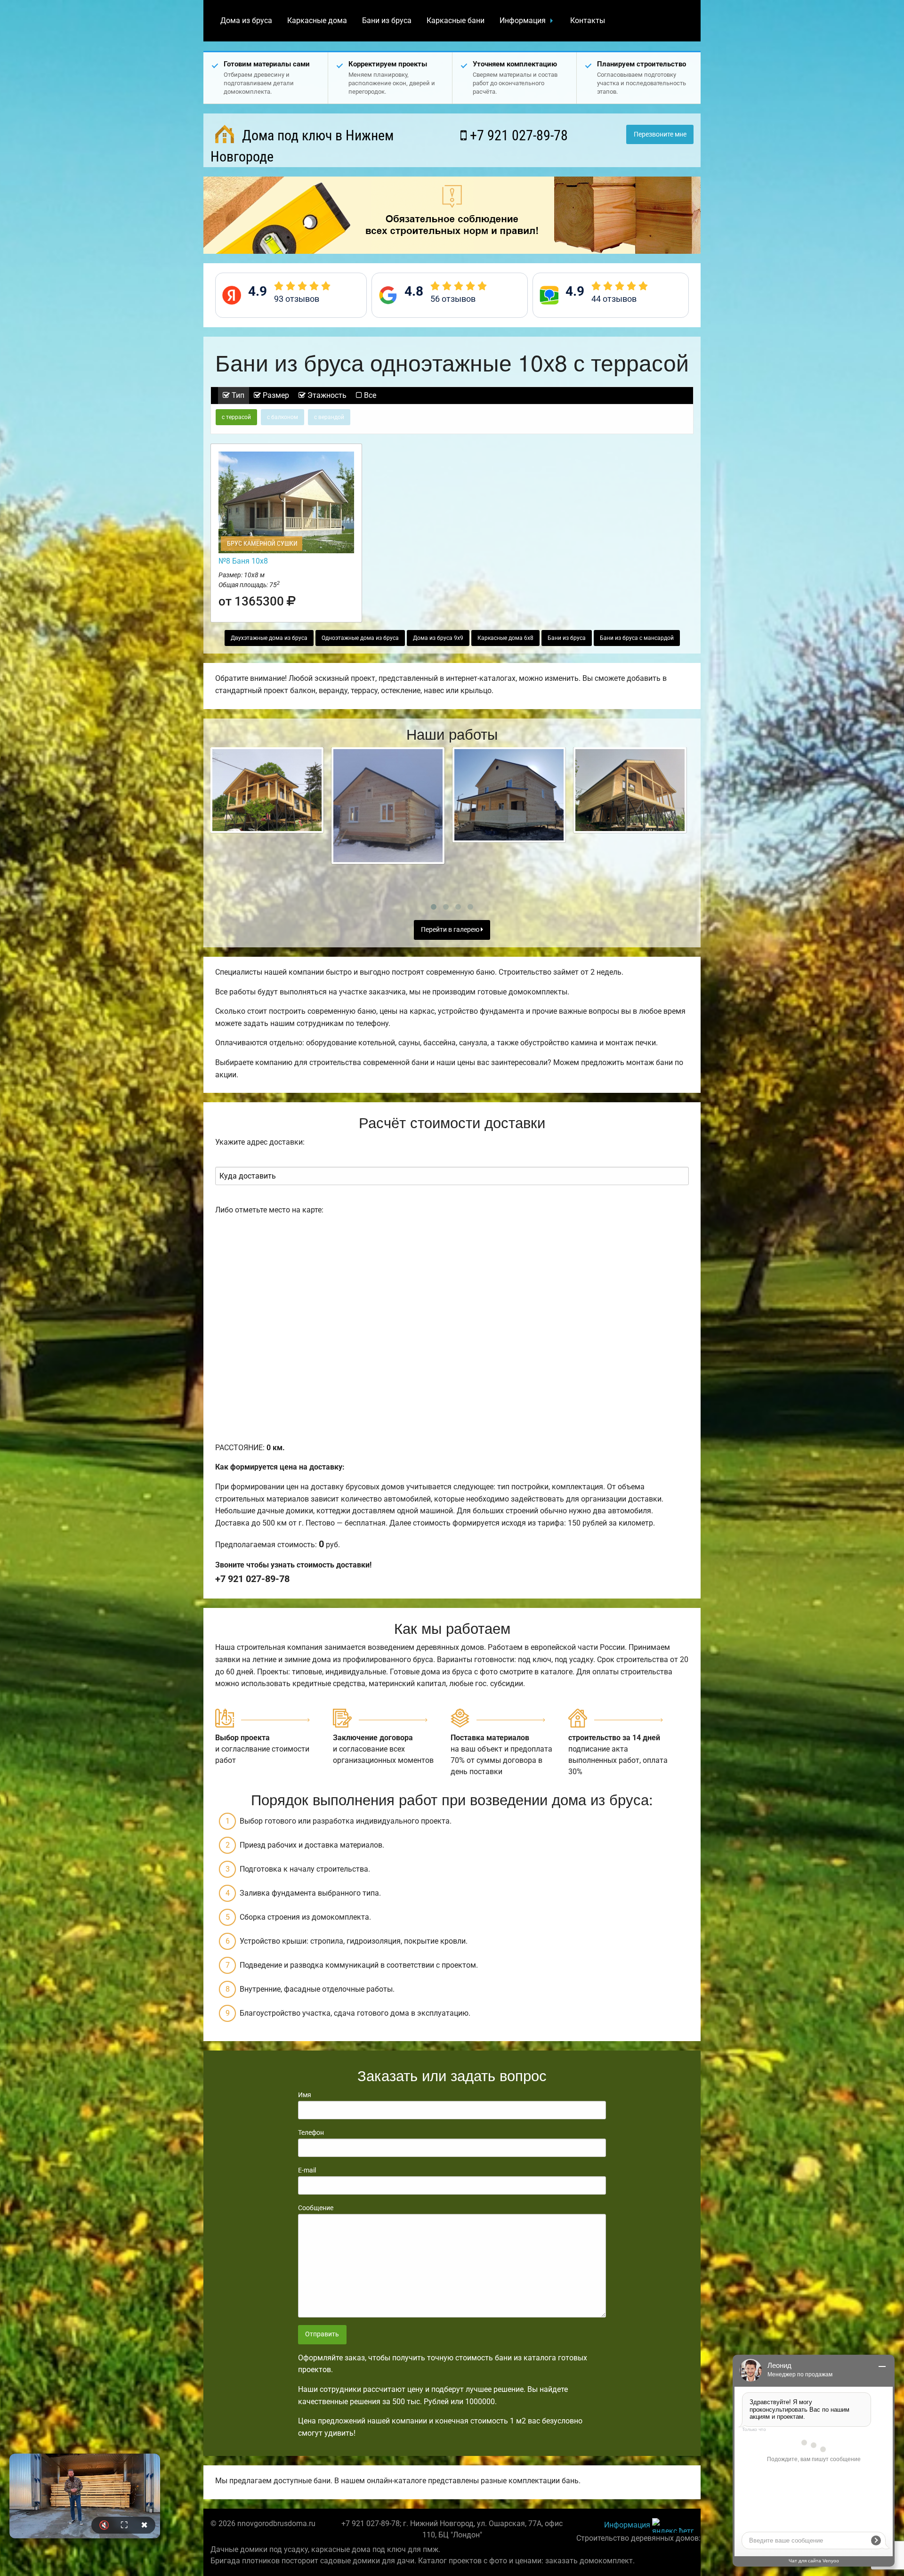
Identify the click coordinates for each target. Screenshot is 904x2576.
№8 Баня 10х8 (243, 561)
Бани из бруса (387, 20)
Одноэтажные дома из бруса (360, 638)
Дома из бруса (246, 20)
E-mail (307, 2170)
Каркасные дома (317, 20)
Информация (523, 20)
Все (369, 395)
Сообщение (316, 2208)
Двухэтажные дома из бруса (269, 638)
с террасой (236, 417)
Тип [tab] (237, 395)
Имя (305, 2095)
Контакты (588, 20)
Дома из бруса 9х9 (438, 638)
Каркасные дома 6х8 (505, 638)
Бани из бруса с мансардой (637, 638)
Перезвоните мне (660, 134)
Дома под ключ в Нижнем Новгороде (302, 146)
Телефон (311, 2132)
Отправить (322, 2334)
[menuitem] (246, 21)
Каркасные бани (456, 20)
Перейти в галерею (451, 930)
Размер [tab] (275, 395)
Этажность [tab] (326, 395)
